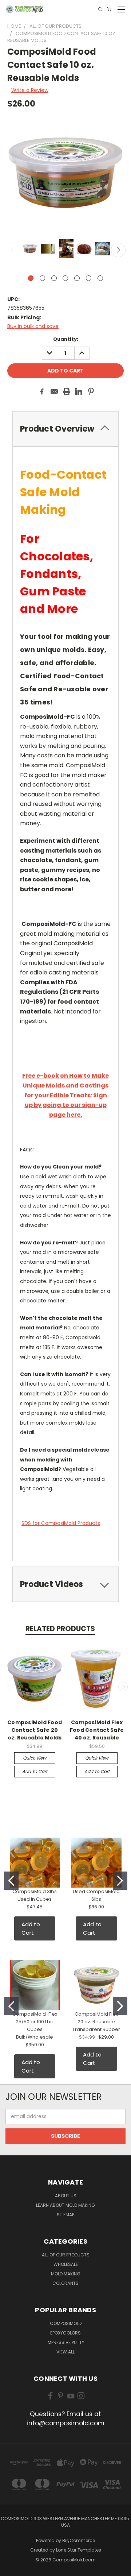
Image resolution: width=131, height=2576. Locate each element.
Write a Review (30, 90)
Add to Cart (35, 1771)
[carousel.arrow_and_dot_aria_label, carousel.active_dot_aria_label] (31, 278)
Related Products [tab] (60, 1629)
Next (118, 250)
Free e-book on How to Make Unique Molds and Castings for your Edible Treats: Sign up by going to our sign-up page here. (65, 1095)
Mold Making (66, 2274)
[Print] (67, 391)
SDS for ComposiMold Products (61, 1523)
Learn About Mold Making (65, 2205)
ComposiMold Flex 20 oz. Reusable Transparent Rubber (96, 2022)
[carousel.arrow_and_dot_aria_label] (42, 278)
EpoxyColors (65, 2333)
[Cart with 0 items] (109, 9)
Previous (13, 250)
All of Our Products (66, 2255)
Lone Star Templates (79, 2550)
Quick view (35, 1758)
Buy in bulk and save (33, 326)
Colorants (65, 2283)
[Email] (54, 391)
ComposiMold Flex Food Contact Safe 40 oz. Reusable (97, 1730)
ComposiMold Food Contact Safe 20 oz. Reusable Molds (35, 1730)
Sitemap (65, 2215)
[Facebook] (42, 391)
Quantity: (66, 339)
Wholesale (66, 2264)
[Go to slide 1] (11, 1881)
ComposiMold (66, 2323)
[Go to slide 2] (120, 1881)
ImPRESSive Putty (65, 2342)
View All (65, 2352)
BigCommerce (79, 2540)
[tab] (65, 1584)
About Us (66, 2196)
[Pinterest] (91, 391)
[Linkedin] (79, 391)
